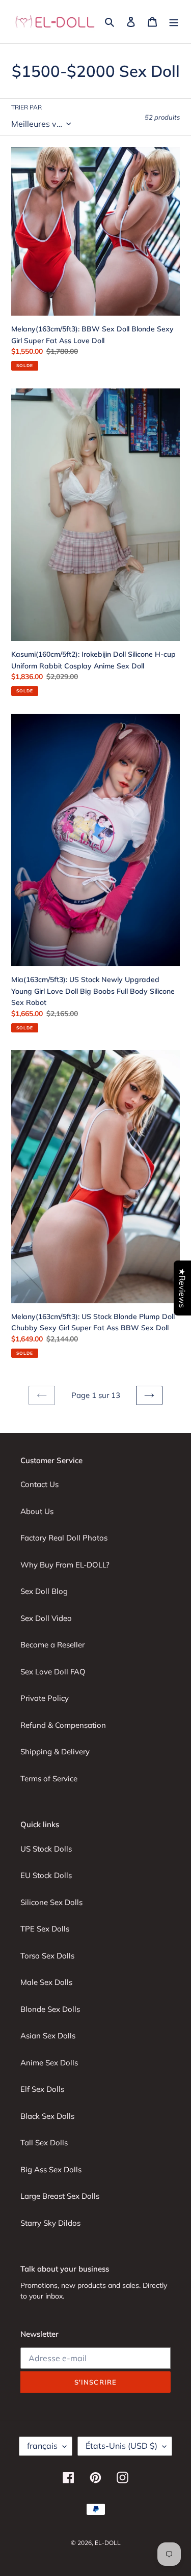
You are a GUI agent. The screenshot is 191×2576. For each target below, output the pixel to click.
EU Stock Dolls (46, 1875)
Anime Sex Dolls (49, 2063)
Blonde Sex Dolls (50, 2009)
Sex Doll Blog (44, 1591)
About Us (37, 1511)
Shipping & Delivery (55, 1752)
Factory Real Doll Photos (64, 1538)
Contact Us (39, 1484)
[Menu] (174, 22)
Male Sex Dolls (46, 1982)
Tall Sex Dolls (44, 2143)
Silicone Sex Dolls (51, 1902)
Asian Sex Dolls (48, 2036)
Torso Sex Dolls (47, 1956)
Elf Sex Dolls (42, 2089)
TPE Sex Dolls (45, 1929)
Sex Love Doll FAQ (53, 1672)
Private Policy (45, 1698)
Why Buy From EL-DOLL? (65, 1565)
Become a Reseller (52, 1645)
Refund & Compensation (63, 1725)
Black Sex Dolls (47, 2116)
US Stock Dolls (46, 1849)
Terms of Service (49, 1779)
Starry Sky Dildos (50, 2223)
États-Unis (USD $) (121, 2446)
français (42, 2446)
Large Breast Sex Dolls (60, 2196)
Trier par (26, 107)
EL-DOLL (108, 2543)
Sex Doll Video (46, 1618)
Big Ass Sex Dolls (51, 2169)
